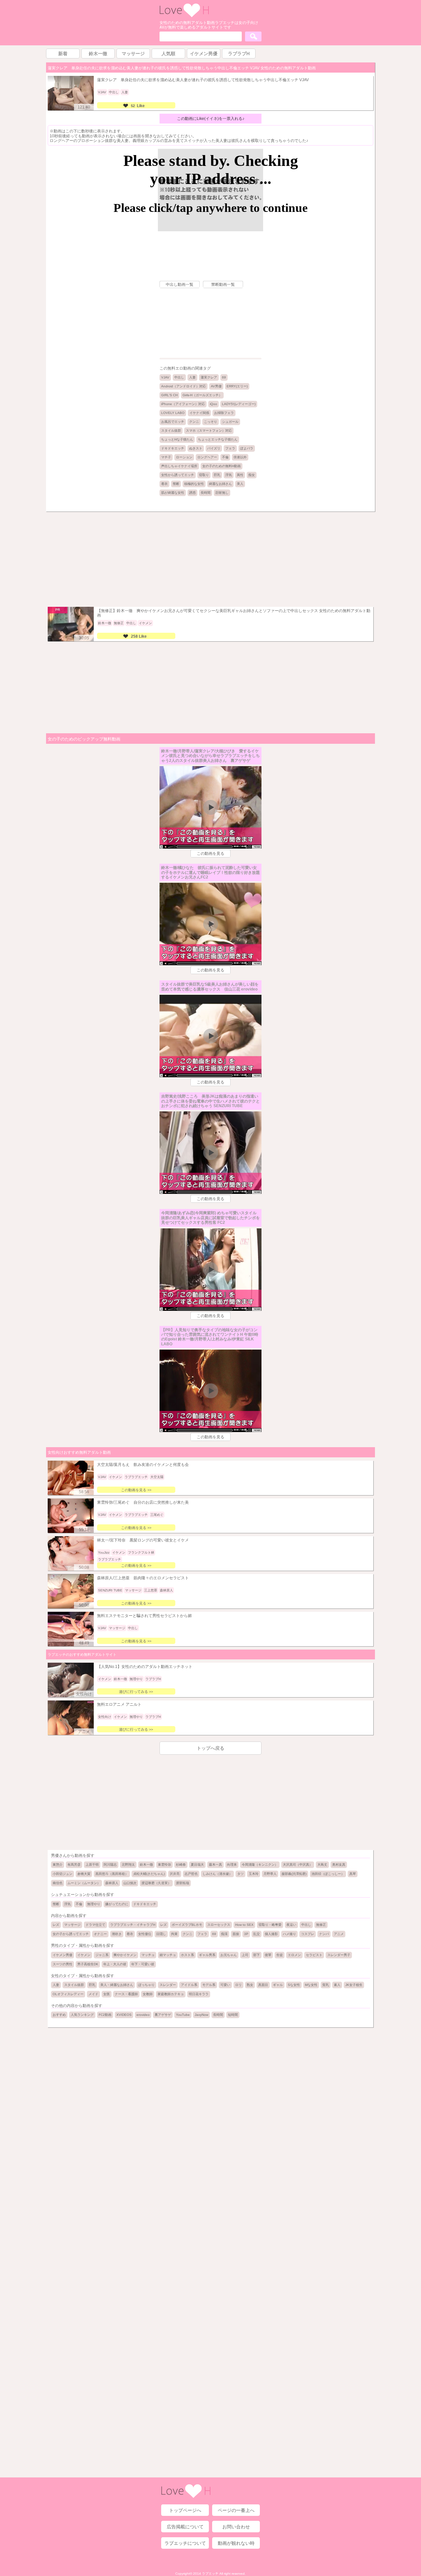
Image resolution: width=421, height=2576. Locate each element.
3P (246, 1934)
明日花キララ (199, 1994)
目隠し (161, 1934)
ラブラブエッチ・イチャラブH (133, 1925)
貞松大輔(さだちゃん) (149, 1874)
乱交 (257, 1934)
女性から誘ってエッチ (178, 475)
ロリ (238, 1985)
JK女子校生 (354, 1985)
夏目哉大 (197, 1865)
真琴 (353, 1874)
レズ (56, 1925)
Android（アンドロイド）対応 (184, 386)
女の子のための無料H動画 (222, 466)
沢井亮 (175, 1874)
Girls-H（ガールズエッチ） (202, 395)
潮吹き (117, 1934)
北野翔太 (128, 1865)
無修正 (321, 1925)
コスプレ (308, 1934)
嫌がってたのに (117, 1904)
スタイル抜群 (171, 431)
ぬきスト (196, 448)
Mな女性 (311, 1985)
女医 (107, 1994)
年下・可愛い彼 (143, 1964)
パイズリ (214, 448)
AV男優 (216, 386)
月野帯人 (270, 1874)
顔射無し (222, 493)
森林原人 (112, 1883)
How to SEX (244, 1925)
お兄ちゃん (229, 1955)
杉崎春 (181, 1865)
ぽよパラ (247, 448)
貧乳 (326, 1985)
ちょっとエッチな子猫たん (218, 439)
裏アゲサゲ (163, 2015)
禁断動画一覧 (223, 285)
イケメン (84, 1955)
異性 (240, 475)
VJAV (165, 377)
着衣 (164, 484)
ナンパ (324, 1934)
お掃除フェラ (224, 413)
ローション (184, 457)
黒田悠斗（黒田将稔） (112, 1874)
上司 (245, 1955)
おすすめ (59, 2015)
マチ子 (166, 457)
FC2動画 (105, 2015)
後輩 (268, 1955)
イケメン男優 (62, 1955)
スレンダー (168, 1985)
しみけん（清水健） (217, 1874)
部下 (257, 1955)
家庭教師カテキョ (171, 1994)
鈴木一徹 (146, 1865)
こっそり (210, 422)
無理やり (94, 1904)
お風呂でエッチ (173, 422)
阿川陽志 (110, 1865)
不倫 (225, 457)
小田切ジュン (62, 1874)
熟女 (250, 1985)
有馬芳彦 (74, 1865)
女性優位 (145, 1934)
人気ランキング (82, 2015)
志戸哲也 (191, 1874)
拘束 (174, 1934)
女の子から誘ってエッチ (71, 1934)
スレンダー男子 (339, 1955)
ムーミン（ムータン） (84, 1883)
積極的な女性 (194, 484)
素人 (337, 1985)
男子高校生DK (88, 1964)
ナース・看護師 (126, 1994)
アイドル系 (189, 1985)
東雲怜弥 (164, 1865)
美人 (240, 484)
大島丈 (322, 1865)
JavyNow (201, 2015)
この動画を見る (210, 854)
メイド (93, 1994)
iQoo (213, 404)
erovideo (143, 2015)
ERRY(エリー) (237, 386)
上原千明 (92, 1865)
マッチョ (148, 1955)
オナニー (100, 1934)
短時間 (233, 2015)
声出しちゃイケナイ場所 (179, 466)
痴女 (252, 475)
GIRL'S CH (169, 395)
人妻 (192, 377)
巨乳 (217, 475)
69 (224, 377)
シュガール (230, 422)
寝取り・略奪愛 (270, 1925)
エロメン (294, 1955)
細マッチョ (168, 1955)
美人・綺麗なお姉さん (117, 1985)
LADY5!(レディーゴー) (239, 404)
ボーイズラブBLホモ (187, 1925)
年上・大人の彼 (115, 1964)
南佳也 (58, 1883)
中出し (179, 377)
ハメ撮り (289, 1934)
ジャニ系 (102, 1955)
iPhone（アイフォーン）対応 (183, 404)
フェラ (230, 448)
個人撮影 (271, 1934)
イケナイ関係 (199, 413)
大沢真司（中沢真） (298, 1865)
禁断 (176, 484)
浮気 (229, 475)
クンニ (194, 422)
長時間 (206, 493)
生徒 (280, 1955)
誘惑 (192, 493)
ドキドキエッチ (173, 448)
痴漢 (224, 1934)
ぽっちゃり (146, 1985)
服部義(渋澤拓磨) (294, 1874)
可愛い (225, 1985)
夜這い (291, 1925)
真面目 (263, 1985)
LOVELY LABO (173, 413)
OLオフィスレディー (68, 1994)
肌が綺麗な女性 (173, 493)
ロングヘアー (207, 457)
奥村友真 (339, 1865)
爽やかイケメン (125, 1955)
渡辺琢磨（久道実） (156, 1883)
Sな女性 (294, 1985)
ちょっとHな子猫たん (177, 439)
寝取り (204, 475)
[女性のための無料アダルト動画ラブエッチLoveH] (184, 16)
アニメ (339, 1934)
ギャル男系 (207, 1955)
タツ (240, 1874)
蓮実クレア (209, 377)
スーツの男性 (62, 1964)
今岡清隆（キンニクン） (260, 1865)
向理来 (232, 1865)
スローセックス (219, 1925)
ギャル (278, 1985)
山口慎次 (130, 1883)
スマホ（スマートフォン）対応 (209, 431)
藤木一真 (215, 1865)
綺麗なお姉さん (220, 484)
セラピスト (314, 1955)
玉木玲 (254, 1874)
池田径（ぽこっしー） (328, 1874)
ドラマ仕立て (95, 1925)
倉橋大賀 (84, 1874)
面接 (236, 1934)
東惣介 (58, 1865)
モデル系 (209, 1985)
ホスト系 (187, 1955)
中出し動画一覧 (180, 285)
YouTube (183, 2015)
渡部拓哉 (183, 1883)
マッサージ (72, 1925)
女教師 (148, 1994)
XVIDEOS (124, 2015)
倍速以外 (240, 457)
